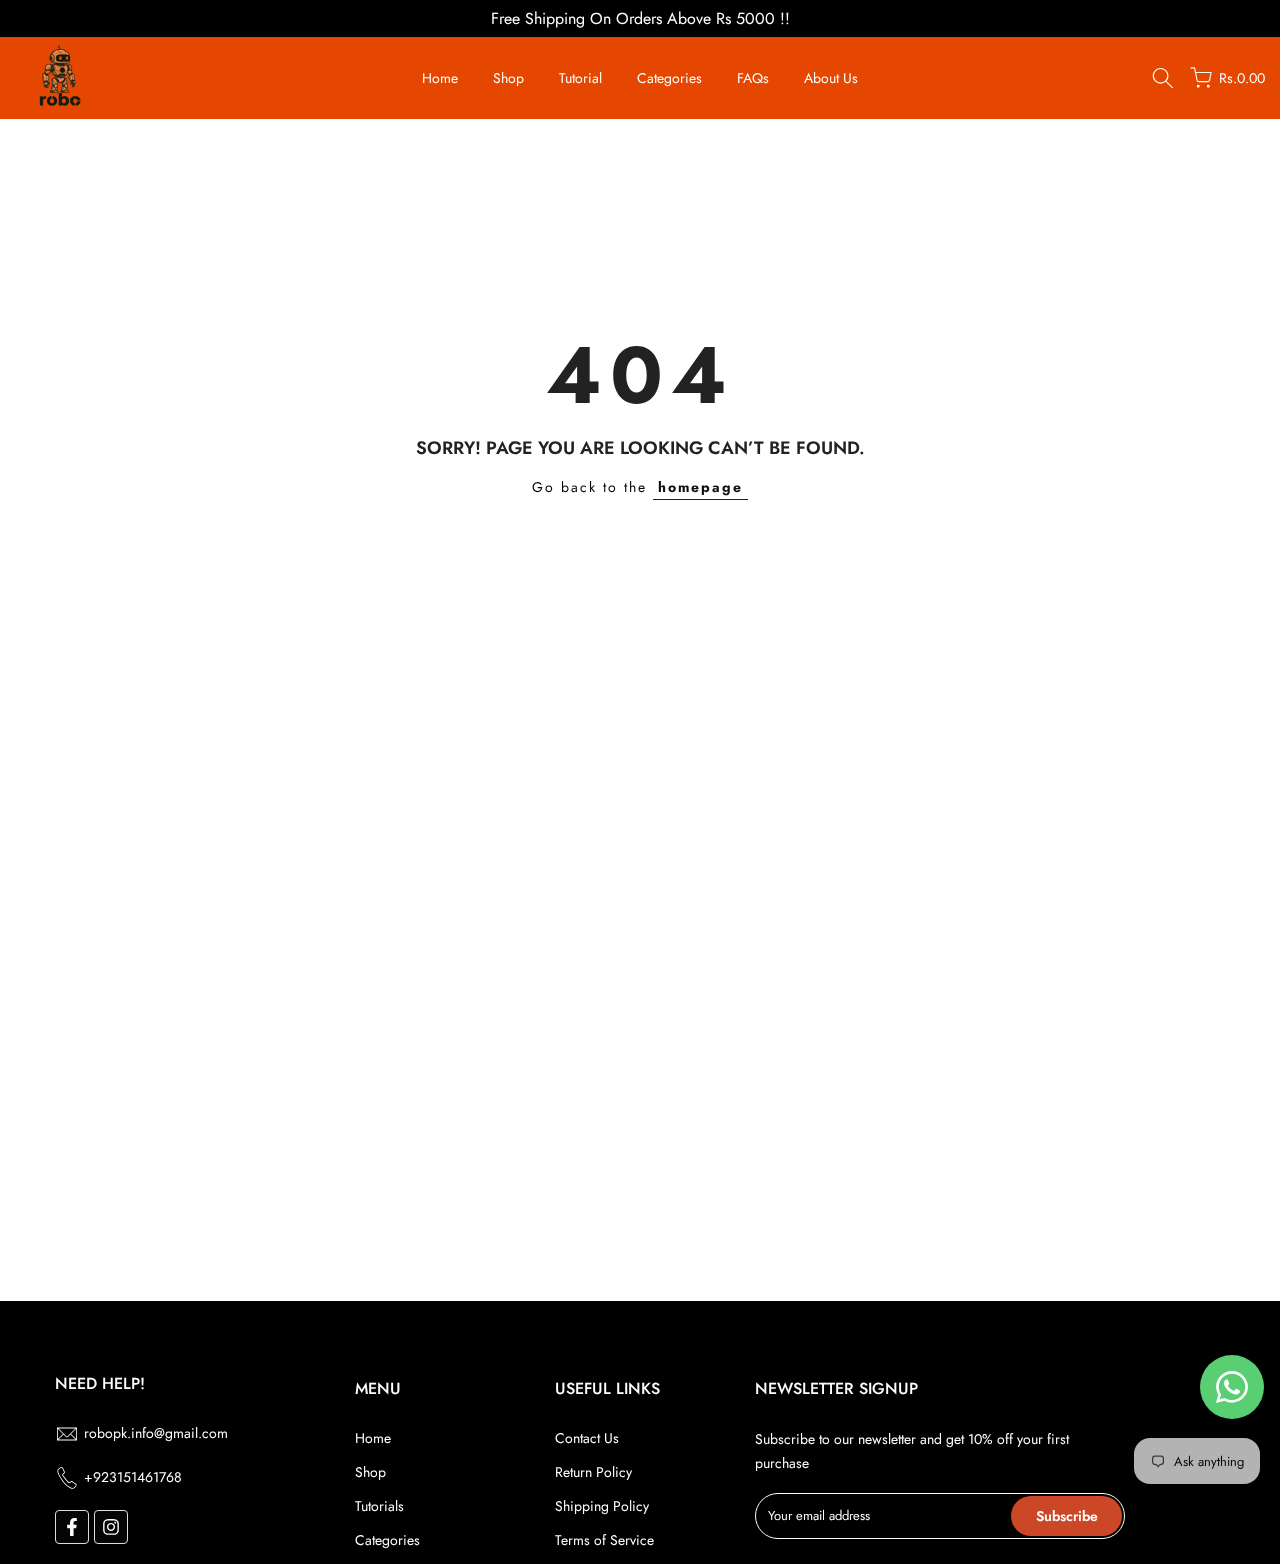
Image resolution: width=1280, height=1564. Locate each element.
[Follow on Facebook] (72, 1527)
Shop (508, 78)
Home (440, 78)
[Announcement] (640, 18)
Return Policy (593, 1472)
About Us (831, 78)
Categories (669, 78)
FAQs (753, 78)
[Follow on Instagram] (111, 1527)
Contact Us (587, 1438)
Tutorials (379, 1506)
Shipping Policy (602, 1506)
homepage (700, 487)
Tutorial (580, 78)
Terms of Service (604, 1540)
